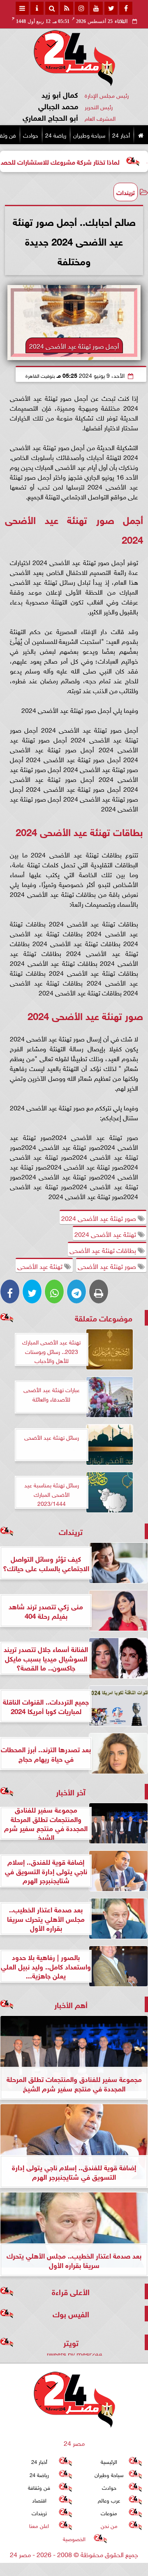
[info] (37, 8)
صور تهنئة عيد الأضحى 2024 (99, 1218)
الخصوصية (74, 2538)
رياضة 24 (56, 134)
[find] (52, 8)
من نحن (109, 2526)
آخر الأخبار (71, 1791)
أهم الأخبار (71, 2004)
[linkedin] (81, 8)
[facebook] (126, 8)
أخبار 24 (121, 134)
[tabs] (22, 8)
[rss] (67, 8)
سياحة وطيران (89, 134)
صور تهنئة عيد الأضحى (108, 1266)
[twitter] (111, 8)
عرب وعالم (109, 2500)
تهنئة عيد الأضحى (41, 1266)
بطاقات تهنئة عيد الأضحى (104, 1250)
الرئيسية (109, 2461)
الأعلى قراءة (71, 2291)
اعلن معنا (39, 2526)
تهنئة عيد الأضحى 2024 (106, 1234)
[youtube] (96, 8)
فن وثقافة (39, 2487)
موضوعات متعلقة (104, 1318)
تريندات (126, 192)
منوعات (109, 2513)
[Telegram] (76, 1291)
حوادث (31, 134)
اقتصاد (39, 2500)
